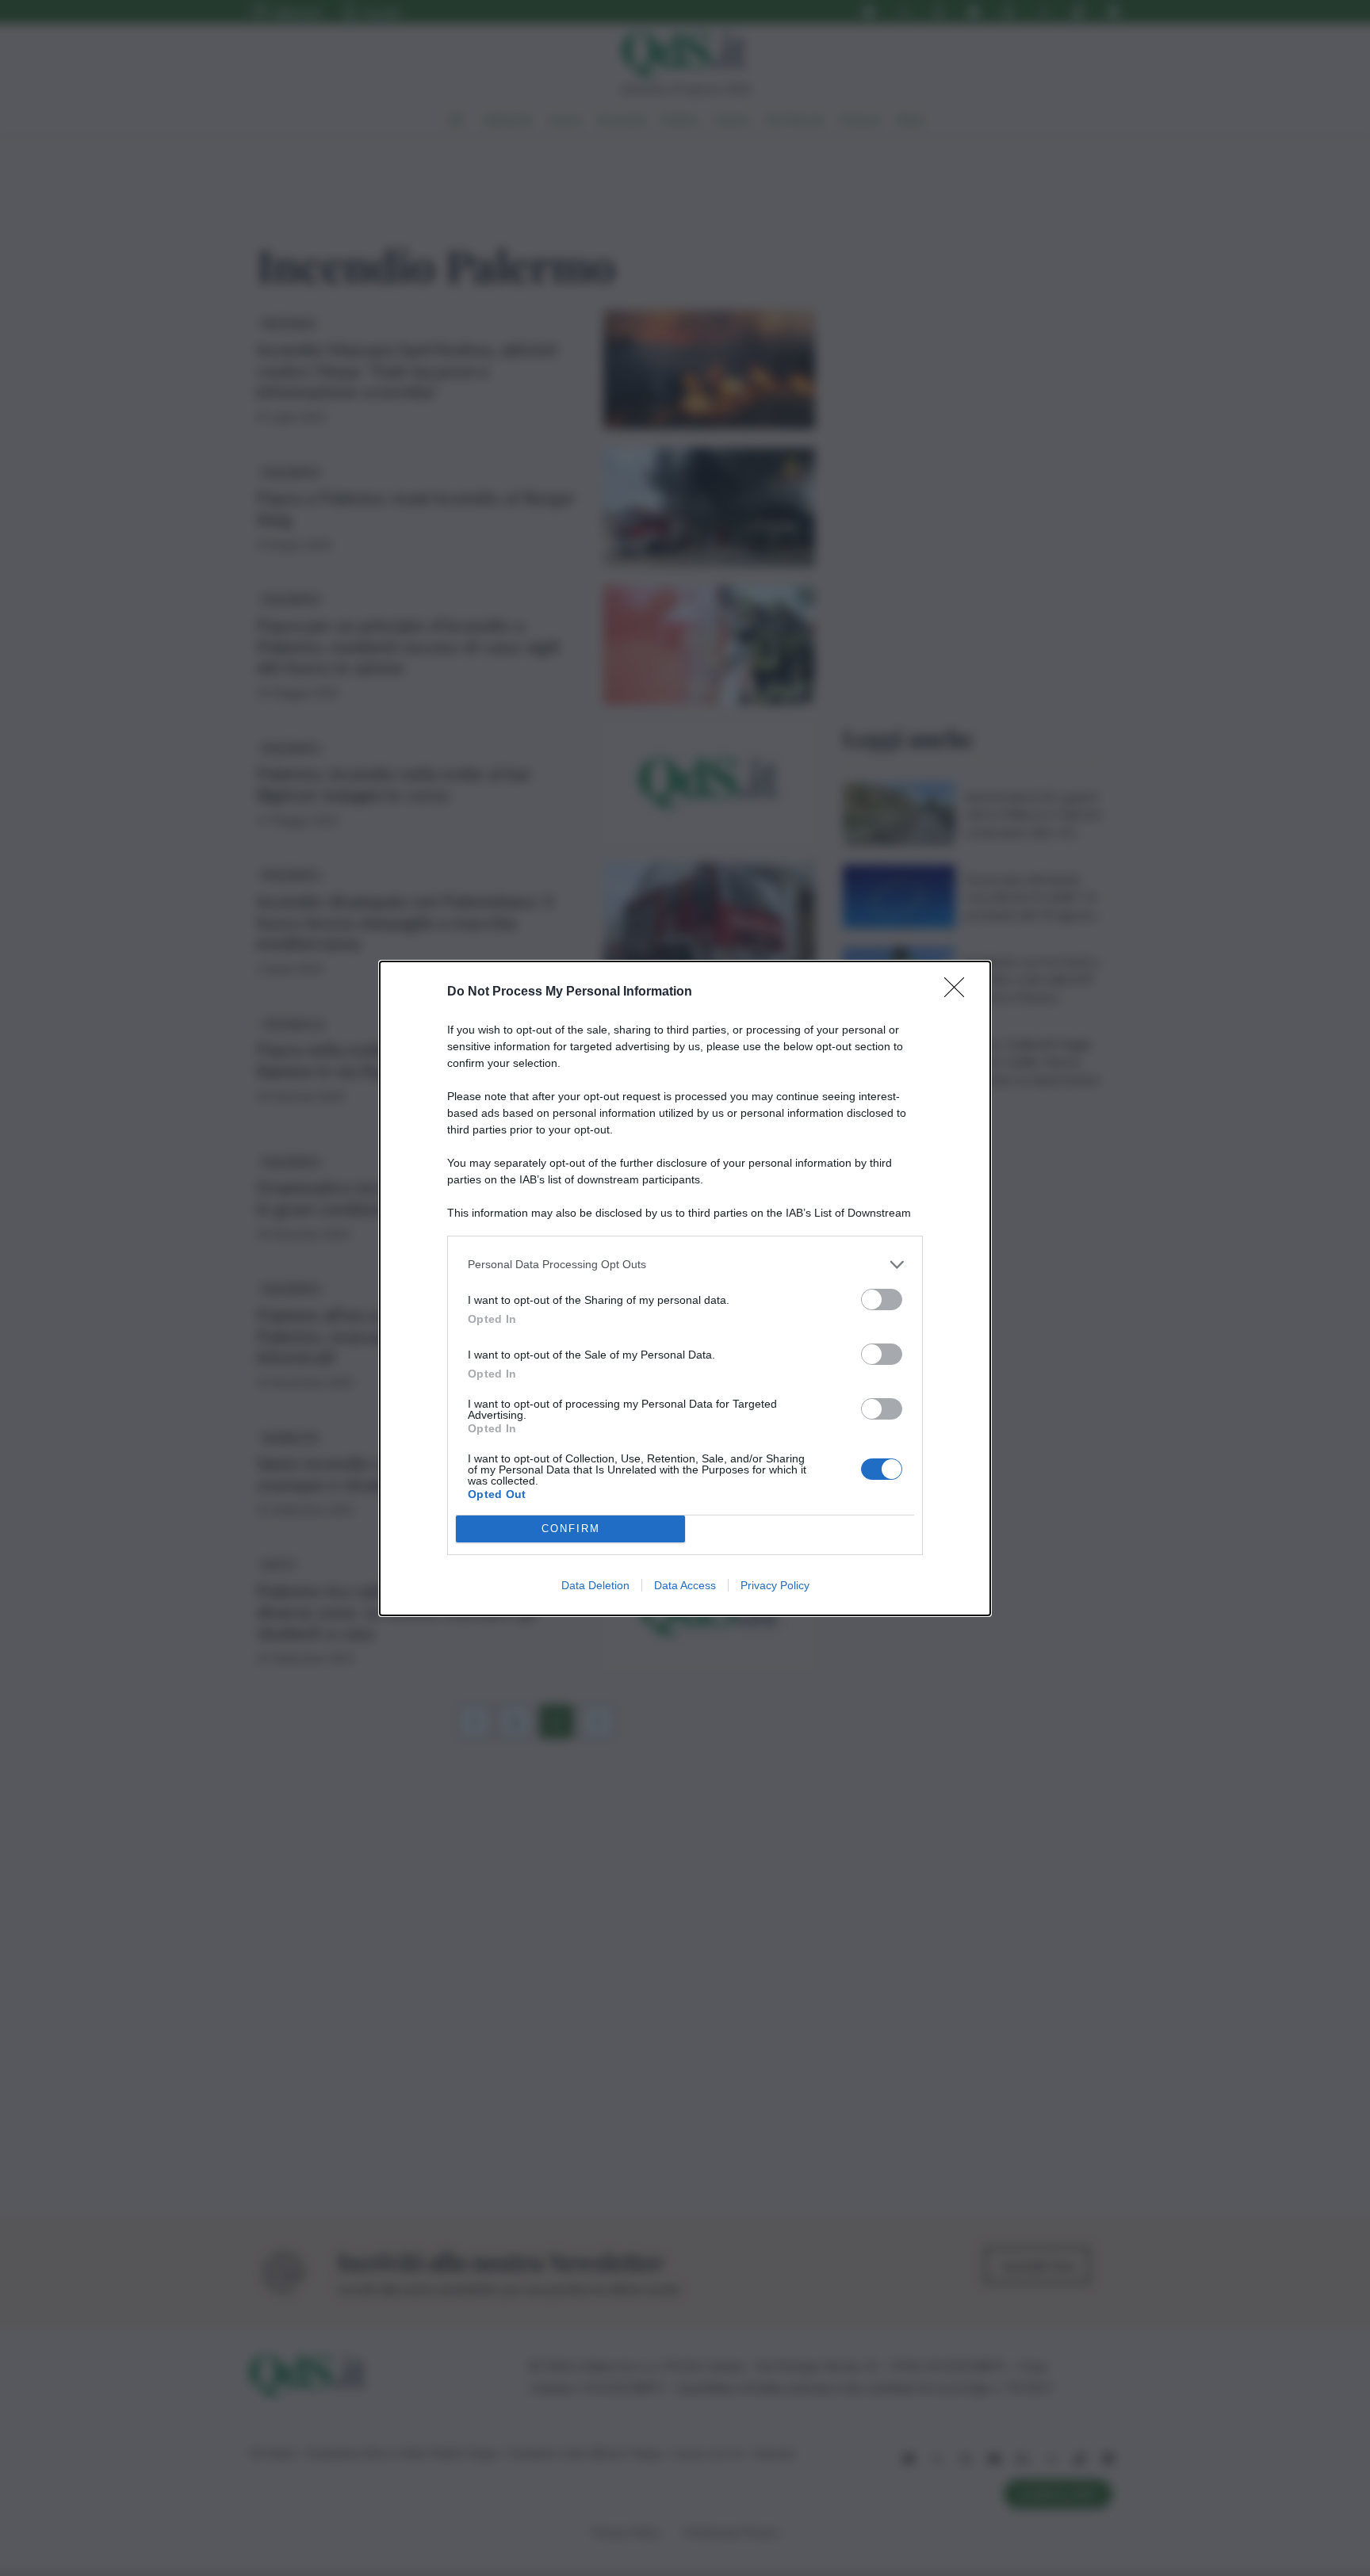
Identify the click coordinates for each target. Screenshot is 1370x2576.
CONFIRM (571, 1529)
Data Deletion (595, 1585)
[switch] (882, 1299)
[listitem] (685, 1265)
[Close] (959, 992)
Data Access (685, 1585)
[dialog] (685, 1288)
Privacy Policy (775, 1585)
